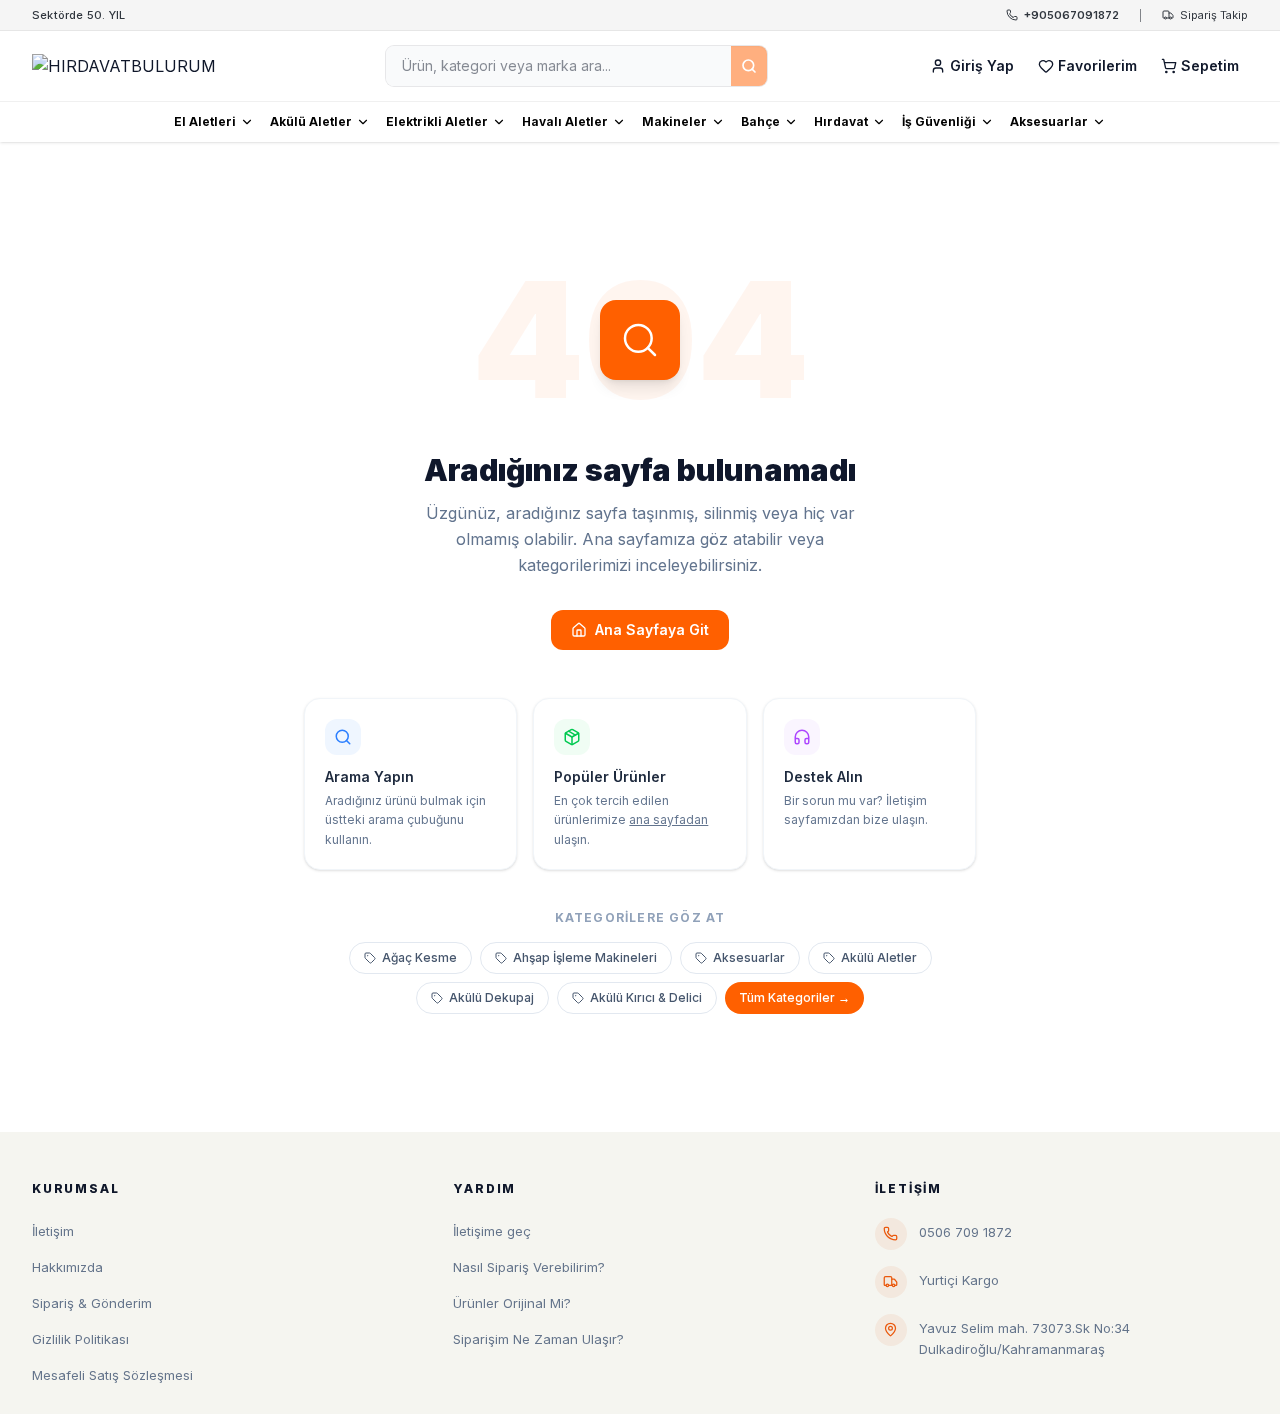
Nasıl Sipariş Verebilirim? (529, 1267)
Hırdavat (841, 121)
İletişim (53, 1231)
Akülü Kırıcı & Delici (646, 997)
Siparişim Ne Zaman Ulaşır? (538, 1339)
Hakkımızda (67, 1267)
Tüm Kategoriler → (794, 997)
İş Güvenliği (939, 121)
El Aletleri (205, 121)
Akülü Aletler (311, 121)
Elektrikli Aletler (437, 121)
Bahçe (760, 121)
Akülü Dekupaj (491, 997)
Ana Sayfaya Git (652, 629)
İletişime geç (492, 1231)
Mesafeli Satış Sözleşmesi (112, 1375)
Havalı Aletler (565, 121)
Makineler (674, 121)
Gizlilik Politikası (80, 1339)
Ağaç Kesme (419, 957)
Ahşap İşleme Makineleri (585, 957)
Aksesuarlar (1049, 121)
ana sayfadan (668, 819)
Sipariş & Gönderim (92, 1303)
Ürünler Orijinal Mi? (512, 1303)
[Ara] (749, 66)
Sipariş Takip (1214, 15)
